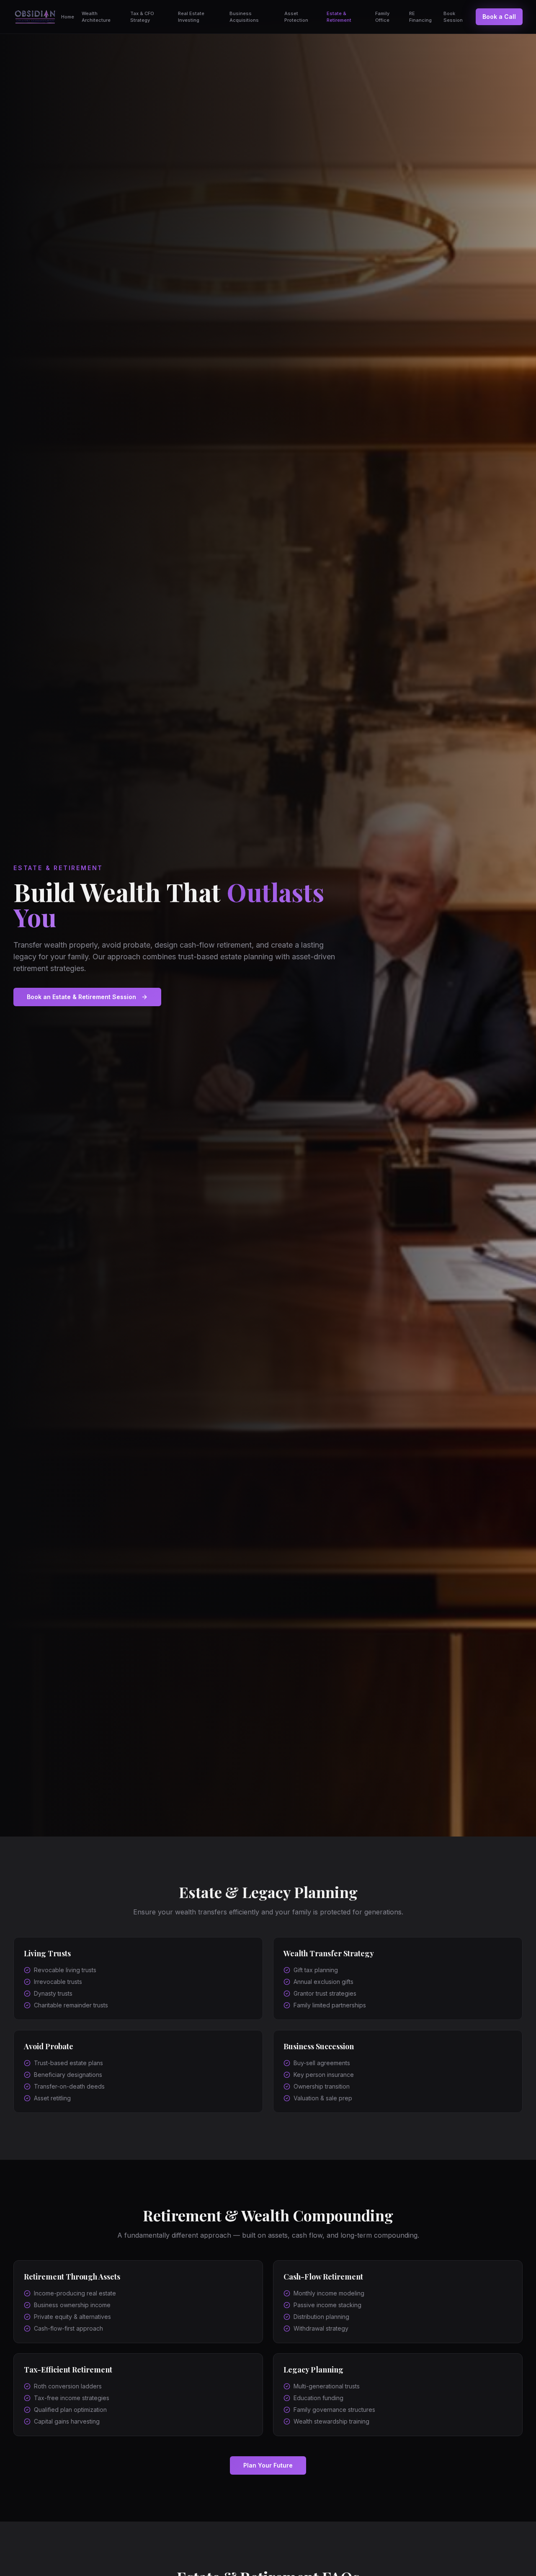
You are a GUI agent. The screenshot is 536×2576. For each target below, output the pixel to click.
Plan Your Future (268, 2465)
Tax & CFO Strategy (142, 17)
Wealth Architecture (96, 17)
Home (68, 17)
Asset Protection (296, 17)
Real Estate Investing (191, 17)
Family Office (382, 17)
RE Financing (420, 17)
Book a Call (499, 17)
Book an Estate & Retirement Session (81, 997)
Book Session (453, 17)
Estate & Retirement (339, 17)
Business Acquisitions (244, 17)
